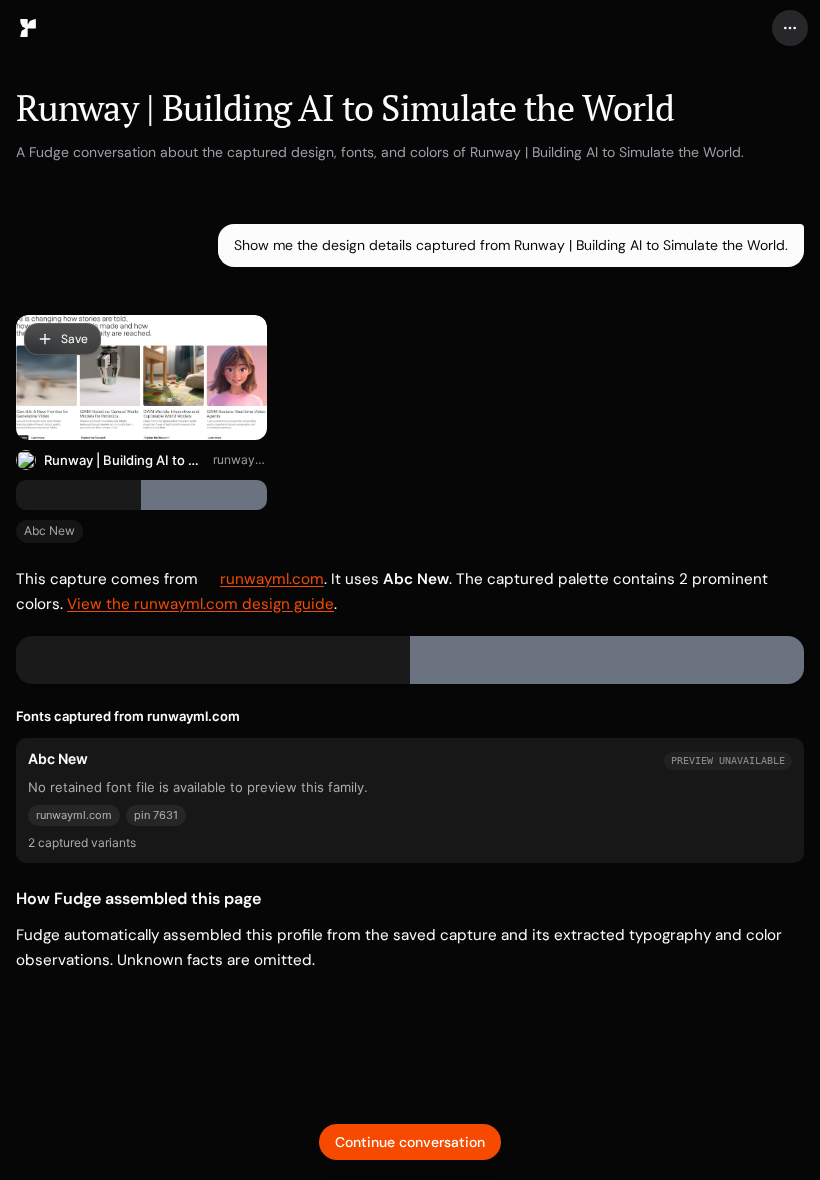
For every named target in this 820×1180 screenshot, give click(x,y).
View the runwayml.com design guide (200, 604)
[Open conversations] (28, 28)
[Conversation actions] (790, 28)
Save (74, 339)
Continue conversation (410, 1142)
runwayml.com (239, 459)
